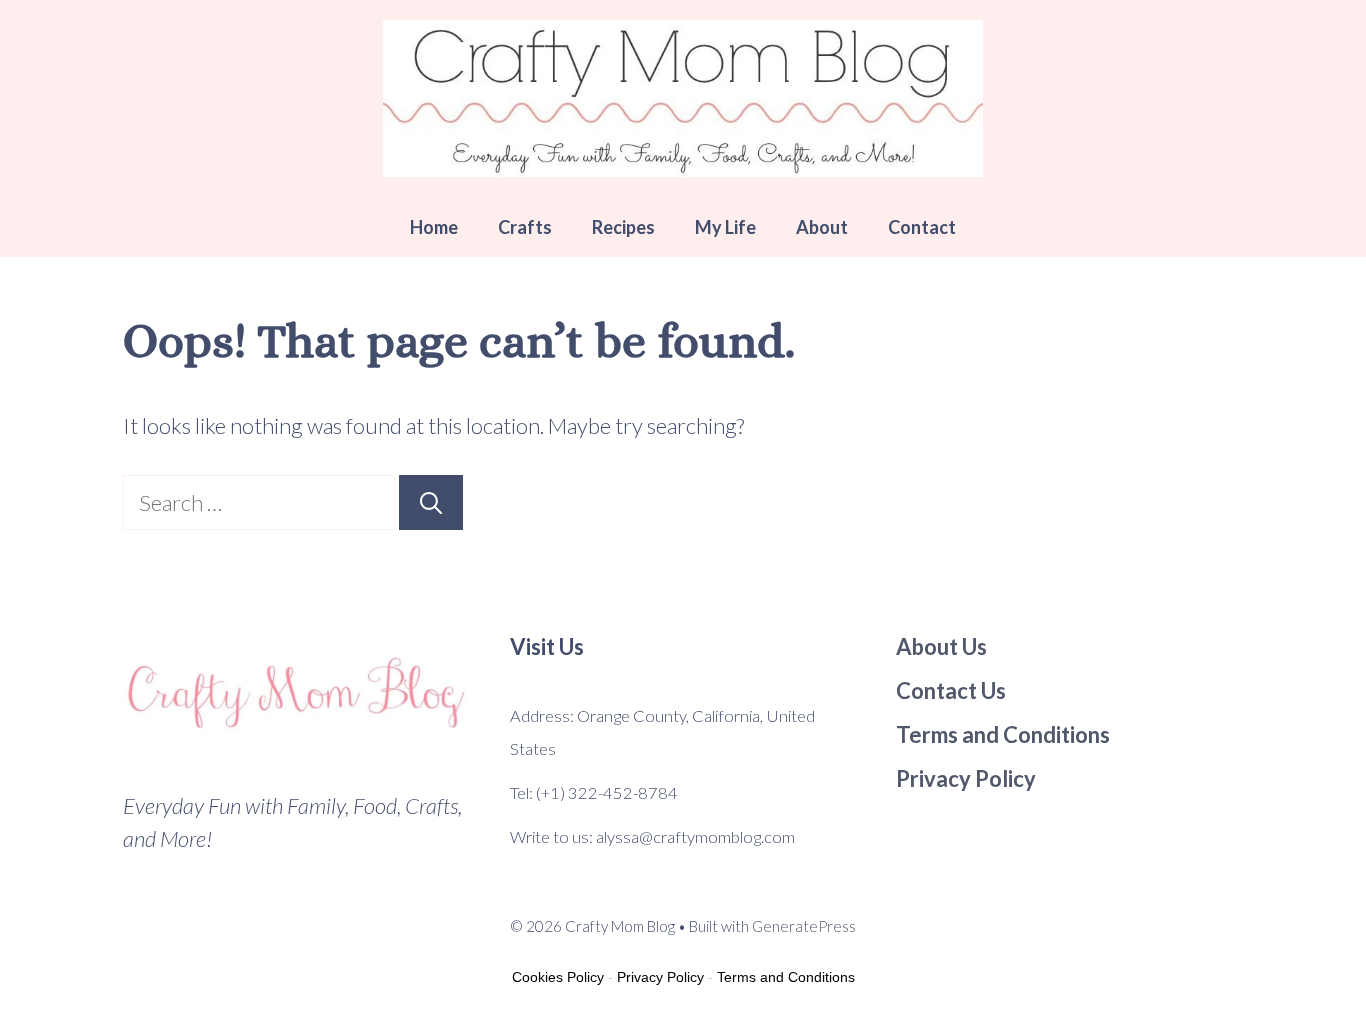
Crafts (525, 227)
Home (434, 227)
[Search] (431, 502)
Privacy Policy (660, 977)
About (822, 227)
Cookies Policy (558, 977)
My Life (725, 227)
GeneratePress (804, 926)
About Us (941, 646)
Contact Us (951, 690)
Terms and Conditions (786, 977)
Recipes (623, 227)
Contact (922, 227)
